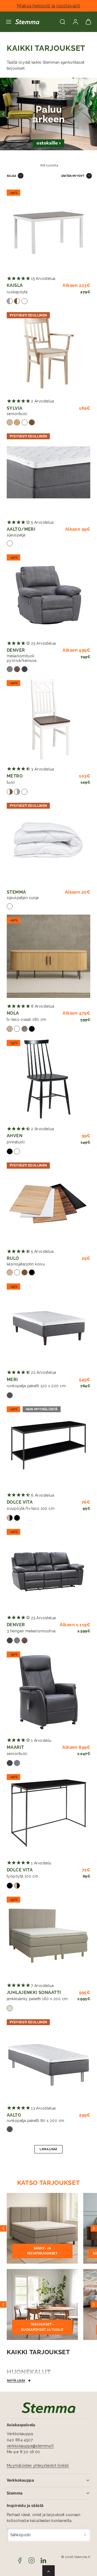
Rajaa (12, 176)
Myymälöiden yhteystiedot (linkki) (38, 2466)
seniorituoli (17, 414)
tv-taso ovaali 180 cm (27, 1019)
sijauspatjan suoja (23, 898)
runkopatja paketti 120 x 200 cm (36, 1386)
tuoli (11, 782)
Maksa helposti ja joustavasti (48, 6)
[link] (75, 22)
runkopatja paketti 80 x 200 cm (36, 2121)
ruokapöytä (17, 292)
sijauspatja (16, 535)
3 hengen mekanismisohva (31, 1631)
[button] (9, 22)
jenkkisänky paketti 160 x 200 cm (37, 1999)
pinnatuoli (16, 1142)
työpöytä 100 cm (22, 1876)
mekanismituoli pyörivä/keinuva (22, 658)
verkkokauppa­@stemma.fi (30, 2446)
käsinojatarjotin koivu (26, 1264)
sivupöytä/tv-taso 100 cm (31, 1508)
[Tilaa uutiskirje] (85, 2535)
